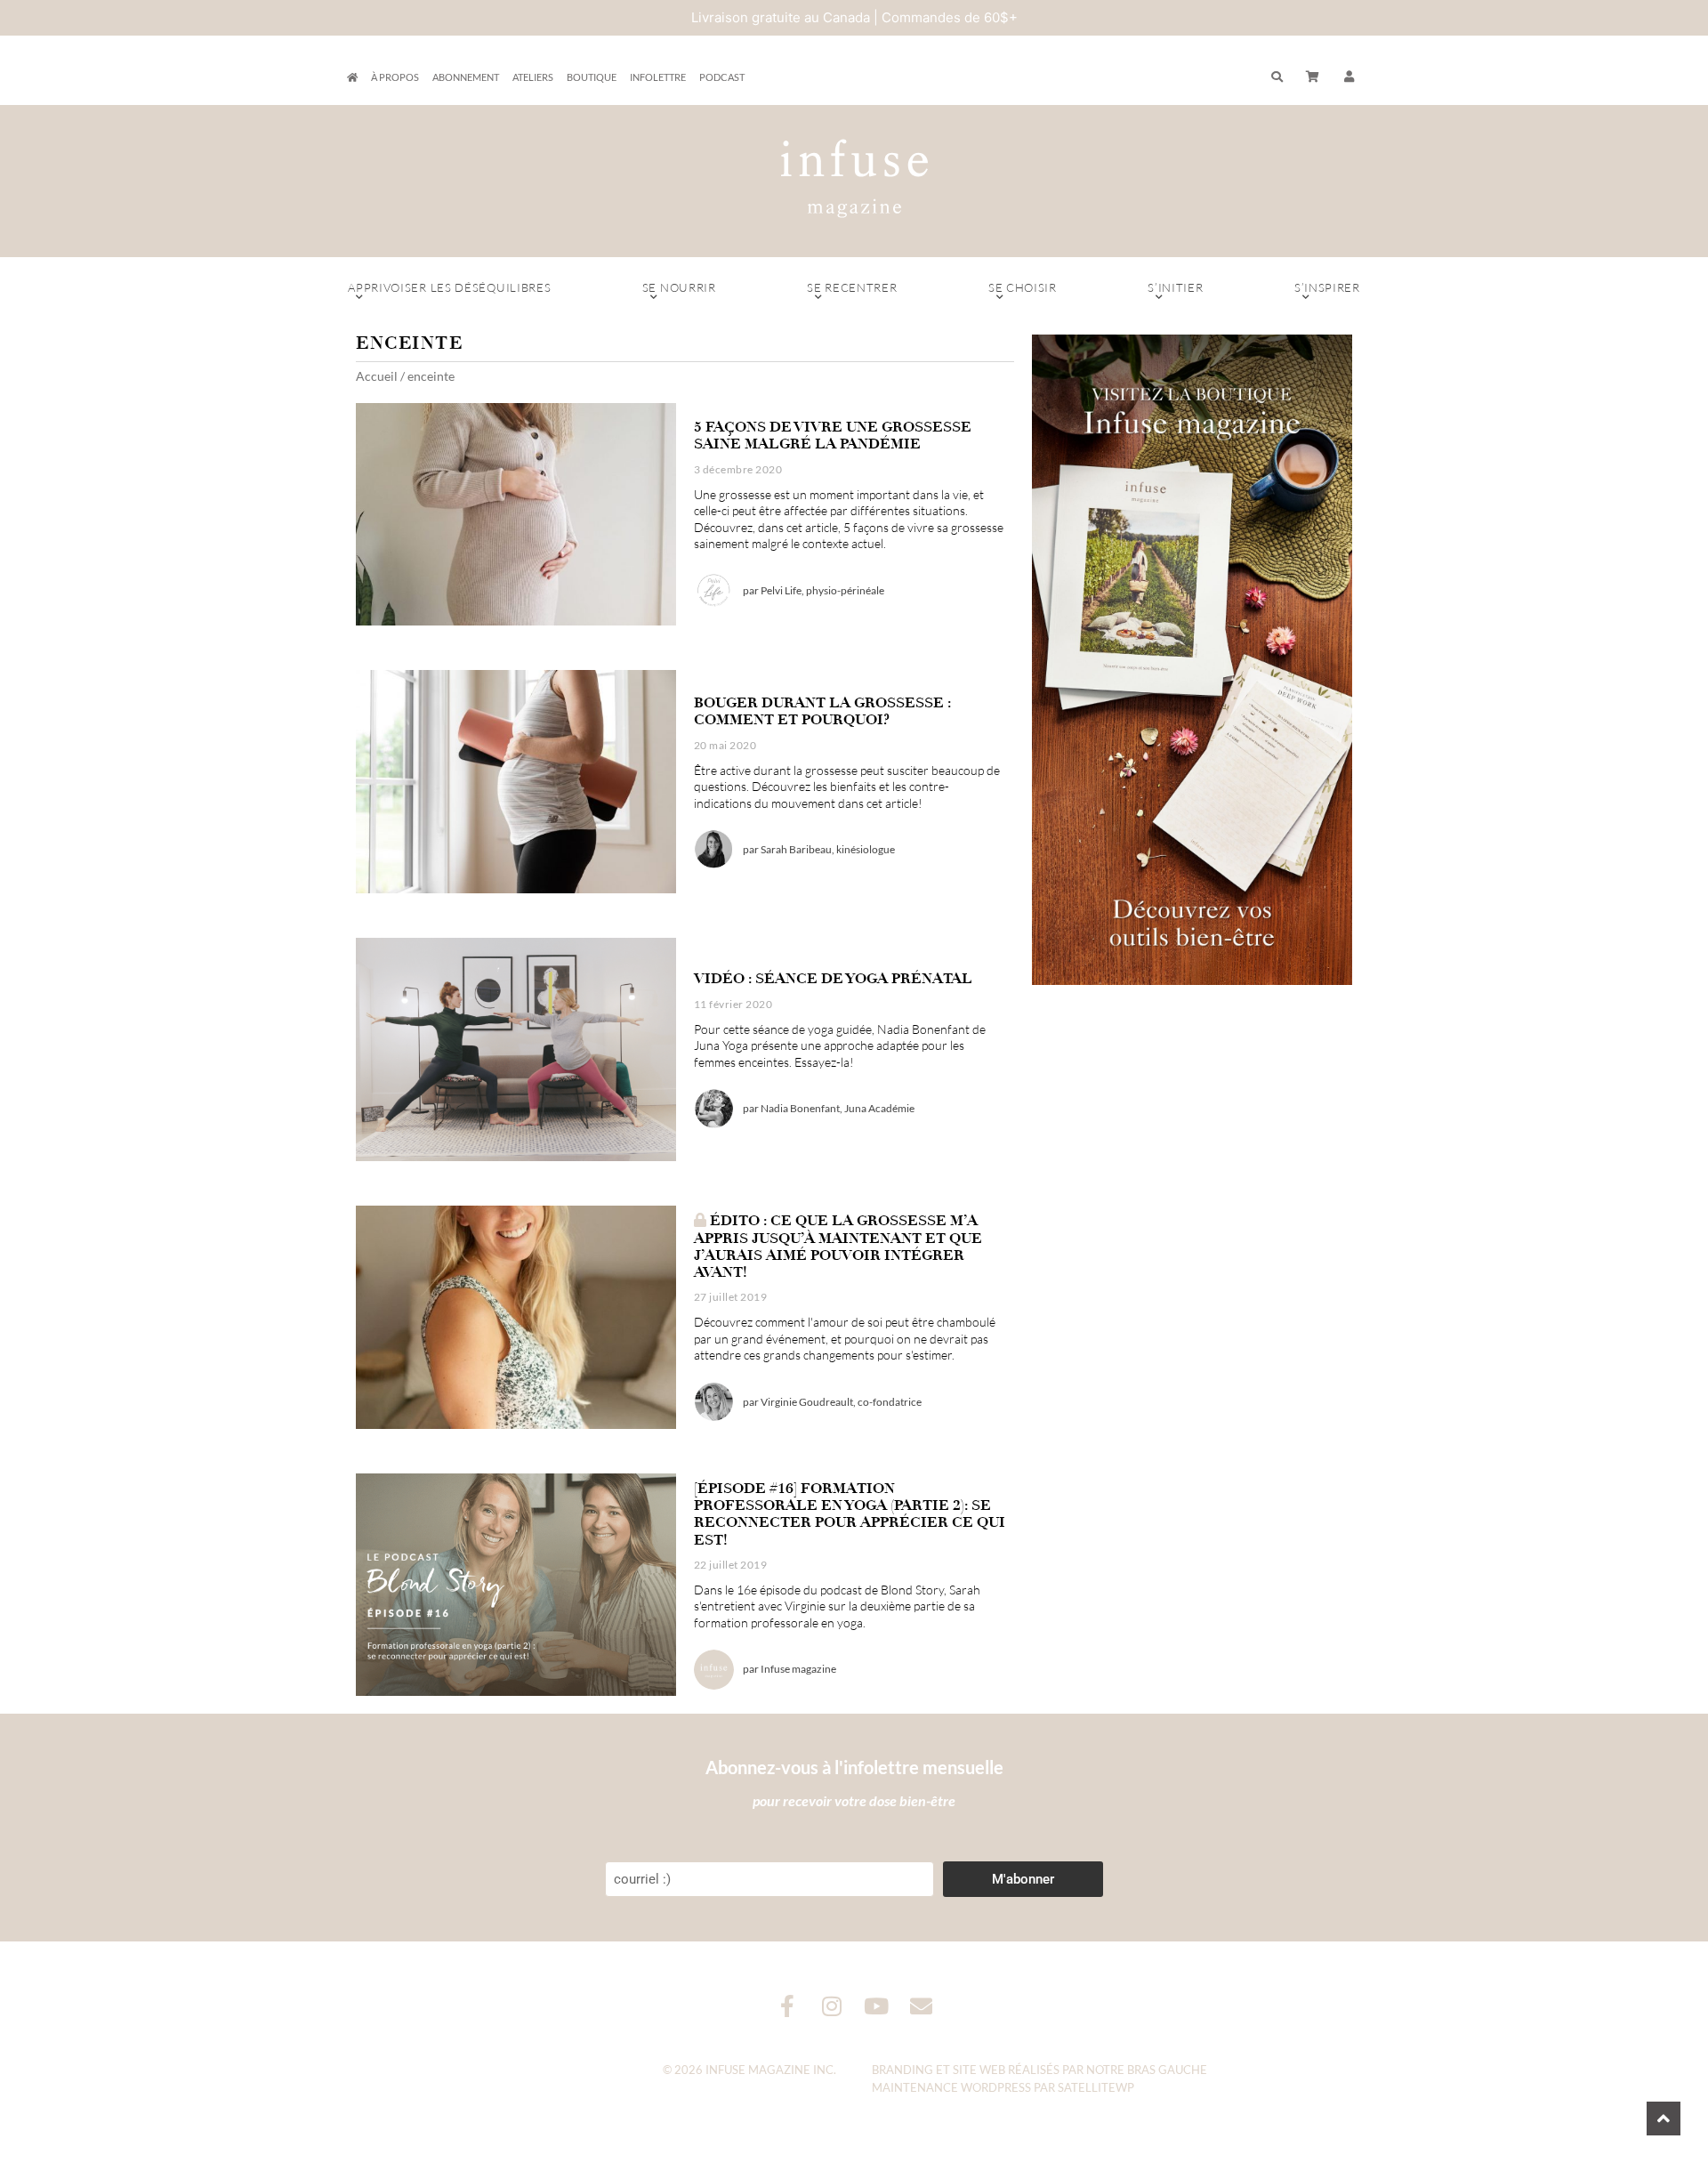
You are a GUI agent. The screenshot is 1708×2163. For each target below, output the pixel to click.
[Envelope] (921, 2006)
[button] (1349, 77)
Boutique (592, 77)
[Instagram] (832, 2006)
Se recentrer (852, 287)
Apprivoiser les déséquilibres (449, 287)
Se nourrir (679, 287)
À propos (395, 77)
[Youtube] (877, 2006)
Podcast (722, 77)
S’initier (1175, 287)
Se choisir (1023, 287)
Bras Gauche (1167, 2070)
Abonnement (466, 77)
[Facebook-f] (788, 2006)
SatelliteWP (1096, 2087)
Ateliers (533, 77)
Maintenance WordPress (951, 2087)
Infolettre (658, 77)
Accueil (377, 376)
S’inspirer (1327, 287)
